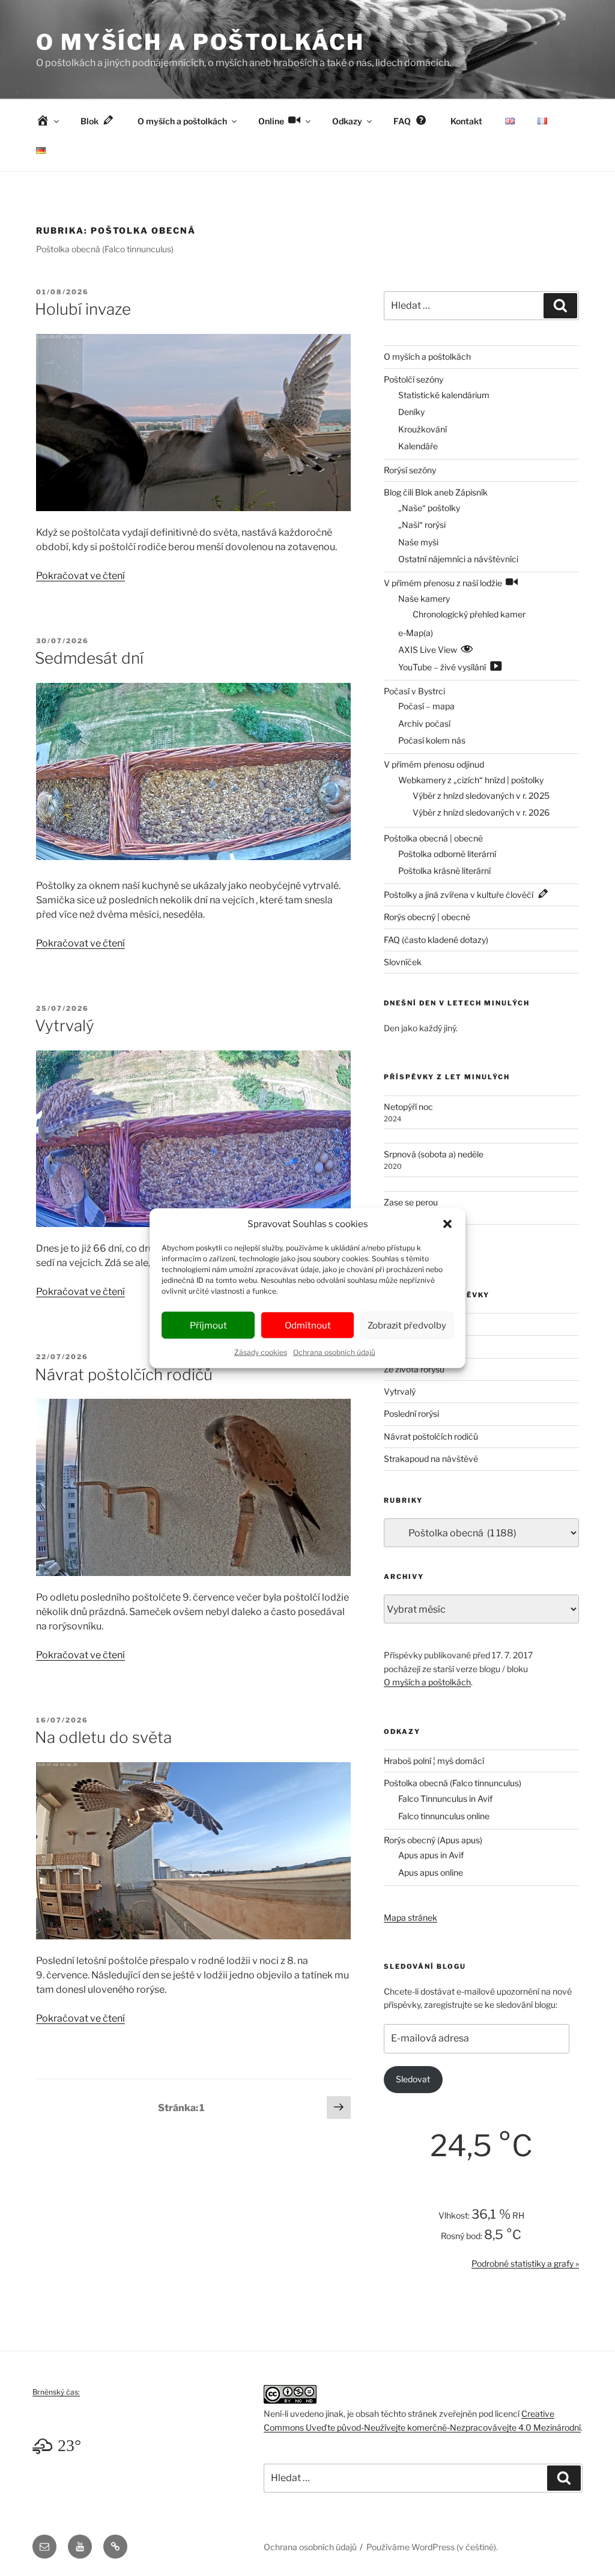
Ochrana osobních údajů (334, 1352)
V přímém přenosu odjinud (434, 764)
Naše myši (418, 542)
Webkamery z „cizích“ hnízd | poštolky (471, 780)
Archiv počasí (424, 723)
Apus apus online (431, 1872)
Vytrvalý (65, 1026)
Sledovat (413, 2079)
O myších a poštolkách (200, 42)
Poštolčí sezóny (414, 379)
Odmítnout (308, 1325)
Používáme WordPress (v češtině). (432, 2547)
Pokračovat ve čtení (80, 576)
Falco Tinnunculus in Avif (445, 1799)
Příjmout (208, 1325)
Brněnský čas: (56, 2392)
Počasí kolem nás (432, 740)
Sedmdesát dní (89, 658)
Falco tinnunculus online (444, 1816)
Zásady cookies (261, 1352)
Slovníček (403, 962)
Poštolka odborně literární (447, 854)
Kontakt (466, 121)
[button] (447, 1224)
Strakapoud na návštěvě (431, 1459)
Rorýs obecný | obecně (427, 917)
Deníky (411, 412)
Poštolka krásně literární (444, 871)
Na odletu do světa (103, 1737)
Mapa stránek (411, 1917)
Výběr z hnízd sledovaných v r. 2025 (481, 796)
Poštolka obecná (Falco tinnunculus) (453, 1783)
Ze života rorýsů (414, 1369)
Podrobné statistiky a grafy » (525, 2263)
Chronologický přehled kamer (469, 614)
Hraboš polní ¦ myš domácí (434, 1761)
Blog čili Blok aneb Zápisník (436, 492)
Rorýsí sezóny (410, 470)
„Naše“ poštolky (429, 508)
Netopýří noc (408, 1107)
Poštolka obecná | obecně (433, 838)
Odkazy (347, 121)
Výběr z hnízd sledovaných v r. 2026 (481, 812)
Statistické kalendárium (444, 395)
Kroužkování (423, 429)
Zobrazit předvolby (407, 1325)
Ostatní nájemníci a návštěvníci (458, 559)
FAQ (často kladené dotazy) (436, 940)
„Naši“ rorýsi (422, 525)
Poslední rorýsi (411, 1414)
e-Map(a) (416, 633)
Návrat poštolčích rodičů (124, 1374)
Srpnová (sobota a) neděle (434, 1154)
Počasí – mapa (426, 706)
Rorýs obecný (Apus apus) (433, 1840)
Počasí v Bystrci (414, 691)
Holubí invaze (83, 309)
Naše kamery (424, 599)
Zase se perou (411, 1202)
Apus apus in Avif (431, 1855)
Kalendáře (418, 446)
